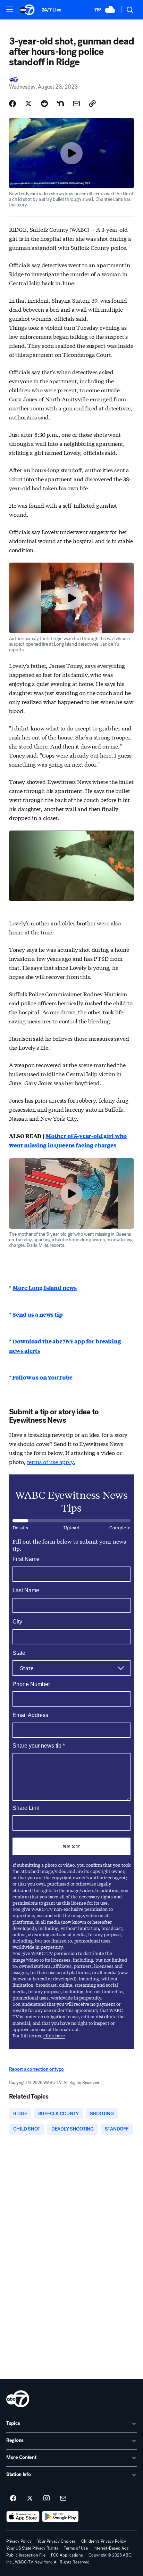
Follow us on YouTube (42, 1377)
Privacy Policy (19, 2541)
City (17, 1622)
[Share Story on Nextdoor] (60, 104)
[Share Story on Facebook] (12, 104)
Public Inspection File (26, 2555)
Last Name (26, 1590)
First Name (26, 1559)
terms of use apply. (51, 1461)
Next (71, 1846)
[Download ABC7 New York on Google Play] (61, 2517)
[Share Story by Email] (76, 104)
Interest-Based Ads (111, 2548)
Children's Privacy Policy (104, 2541)
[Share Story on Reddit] (44, 104)
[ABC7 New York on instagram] (47, 2499)
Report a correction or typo (36, 2069)
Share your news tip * (39, 1746)
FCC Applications (67, 2555)
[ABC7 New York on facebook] (13, 2499)
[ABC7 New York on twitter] (30, 2499)
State (19, 1653)
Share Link (26, 1808)
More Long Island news (45, 1288)
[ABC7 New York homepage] (27, 10)
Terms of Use (76, 2548)
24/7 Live (52, 10)
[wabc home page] (18, 2399)
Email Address (30, 1715)
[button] (10, 9)
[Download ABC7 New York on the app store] (23, 2517)
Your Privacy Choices (56, 2541)
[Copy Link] (92, 104)
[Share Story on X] (28, 104)
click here (54, 2035)
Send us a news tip (37, 1314)
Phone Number (31, 1684)
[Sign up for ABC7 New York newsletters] (63, 2499)
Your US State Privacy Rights (32, 2548)
